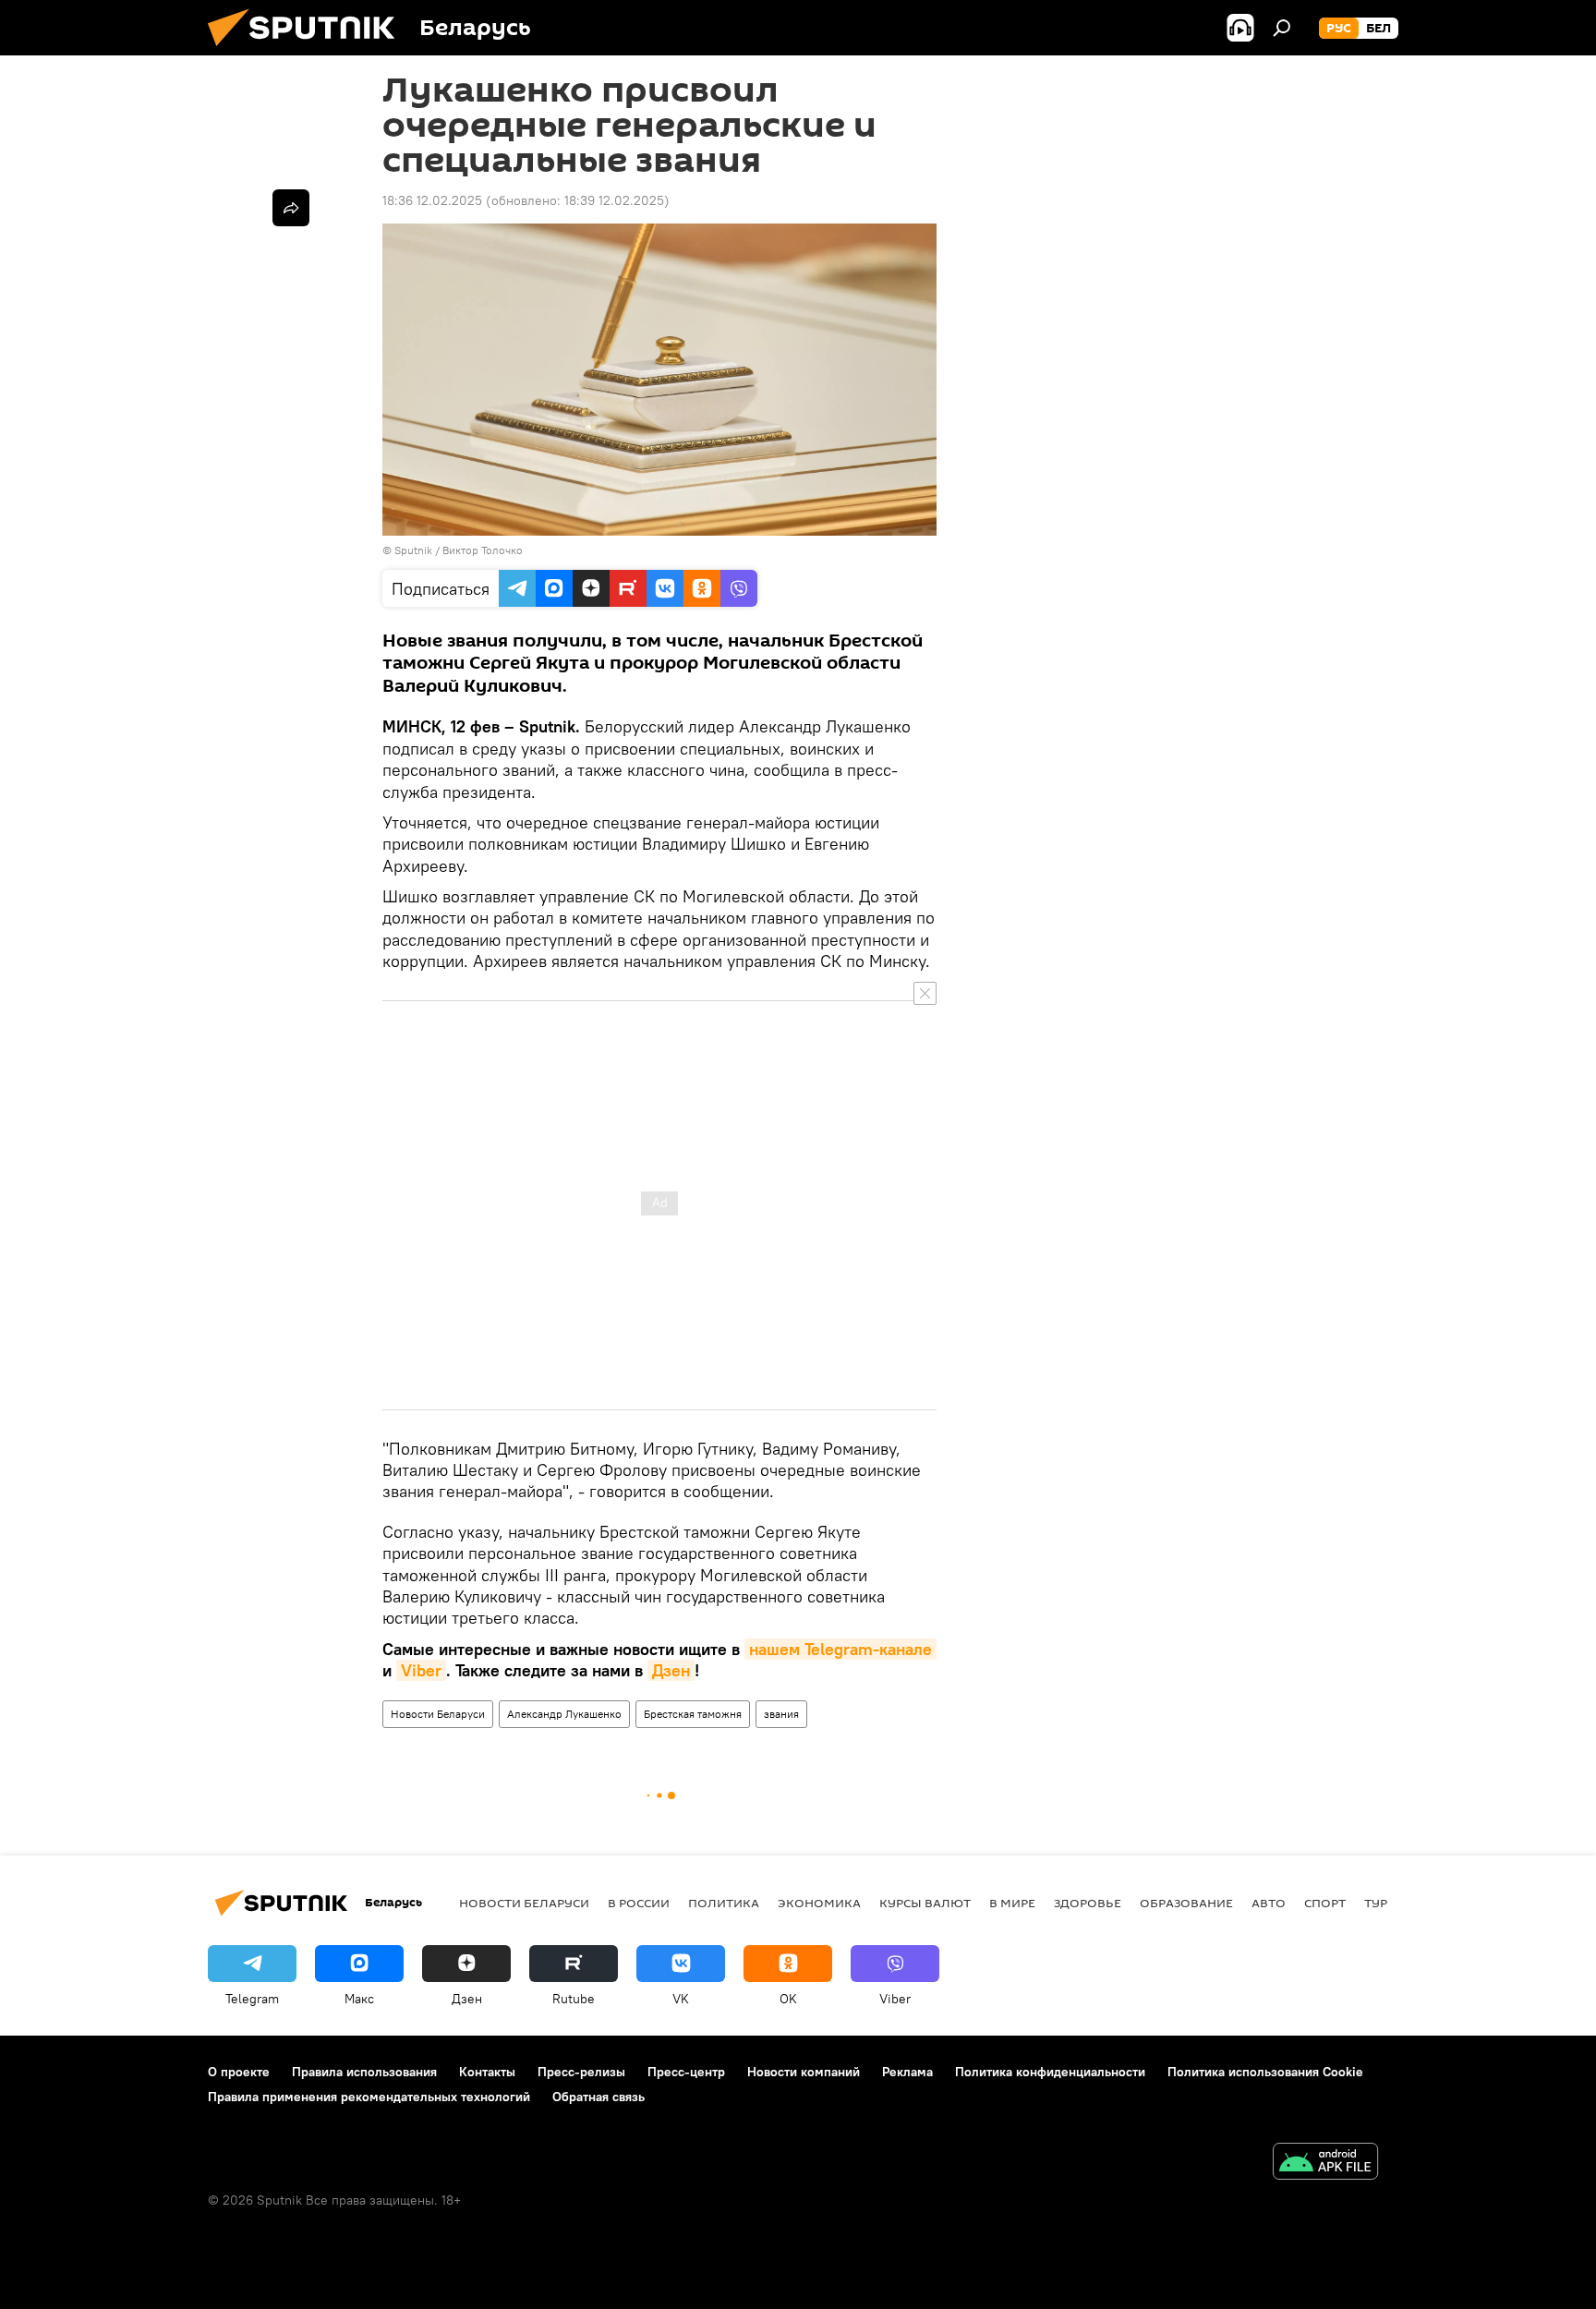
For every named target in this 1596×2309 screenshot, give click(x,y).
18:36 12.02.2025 (432, 200)
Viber (421, 1670)
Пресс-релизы (581, 2072)
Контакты (487, 2072)
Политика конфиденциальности (1050, 2072)
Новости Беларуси (438, 1714)
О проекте (239, 2072)
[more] (291, 208)
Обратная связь (598, 2097)
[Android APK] (1325, 2164)
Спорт (1325, 1903)
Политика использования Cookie (1265, 2072)
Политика (724, 1903)
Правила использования (364, 2072)
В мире (1012, 1903)
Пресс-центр (686, 2072)
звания (781, 1714)
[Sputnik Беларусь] (308, 51)
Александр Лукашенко (564, 1714)
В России (639, 1903)
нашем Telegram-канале (840, 1649)
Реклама (907, 2072)
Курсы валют (925, 1903)
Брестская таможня (693, 1714)
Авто (1269, 1903)
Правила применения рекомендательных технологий (369, 2097)
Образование (1186, 1903)
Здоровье (1088, 1903)
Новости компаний (804, 2072)
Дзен (671, 1670)
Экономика (819, 1903)
